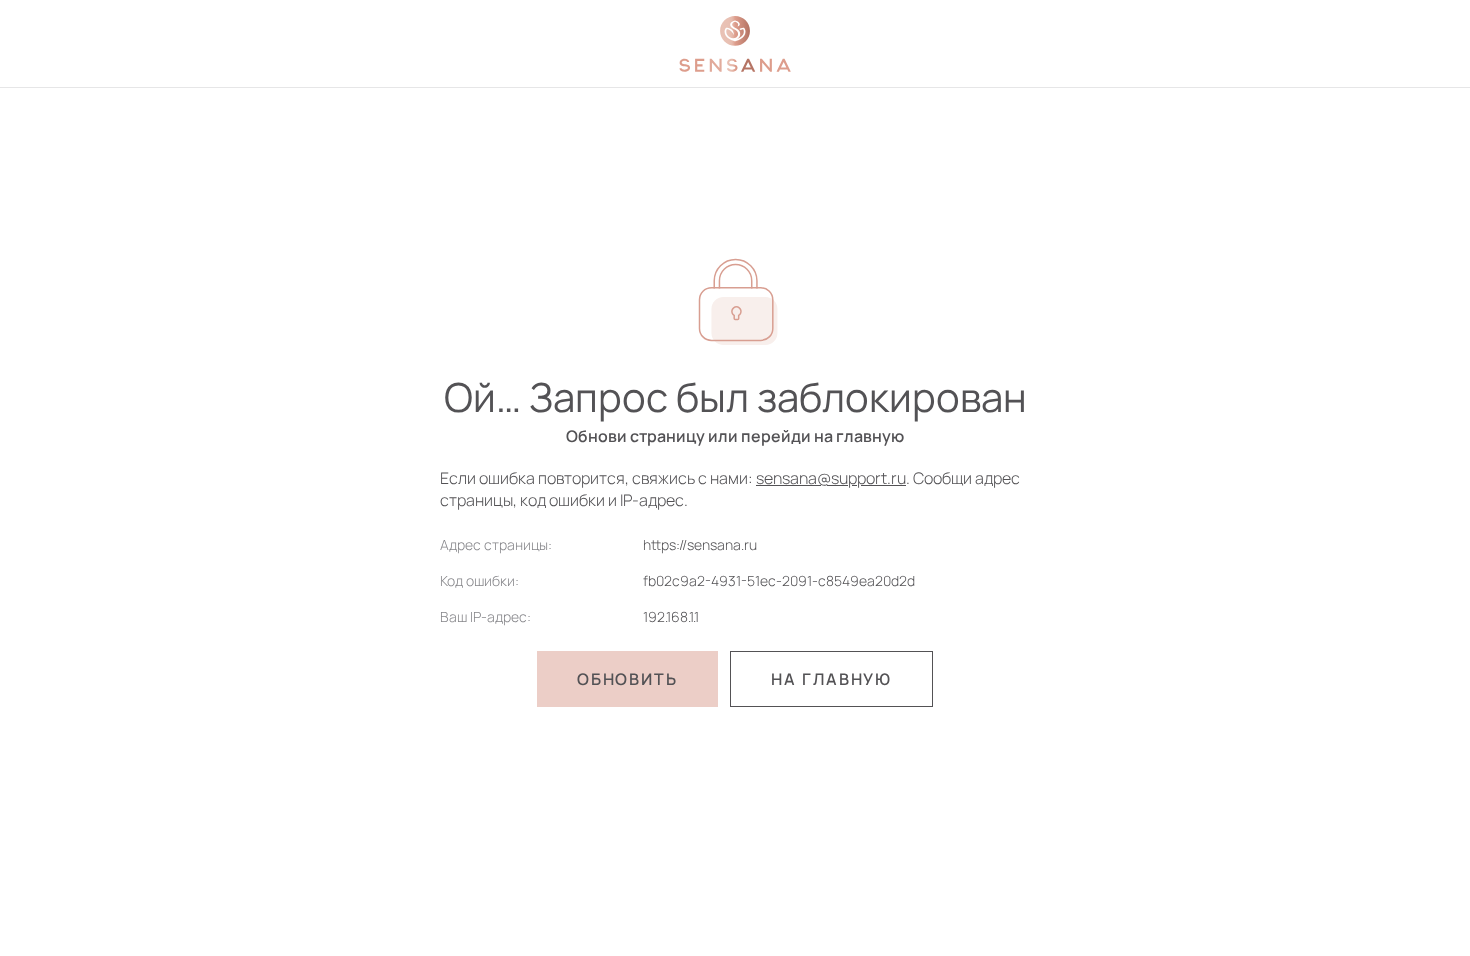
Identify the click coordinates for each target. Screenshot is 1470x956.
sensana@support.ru (831, 478)
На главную (831, 679)
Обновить (627, 679)
